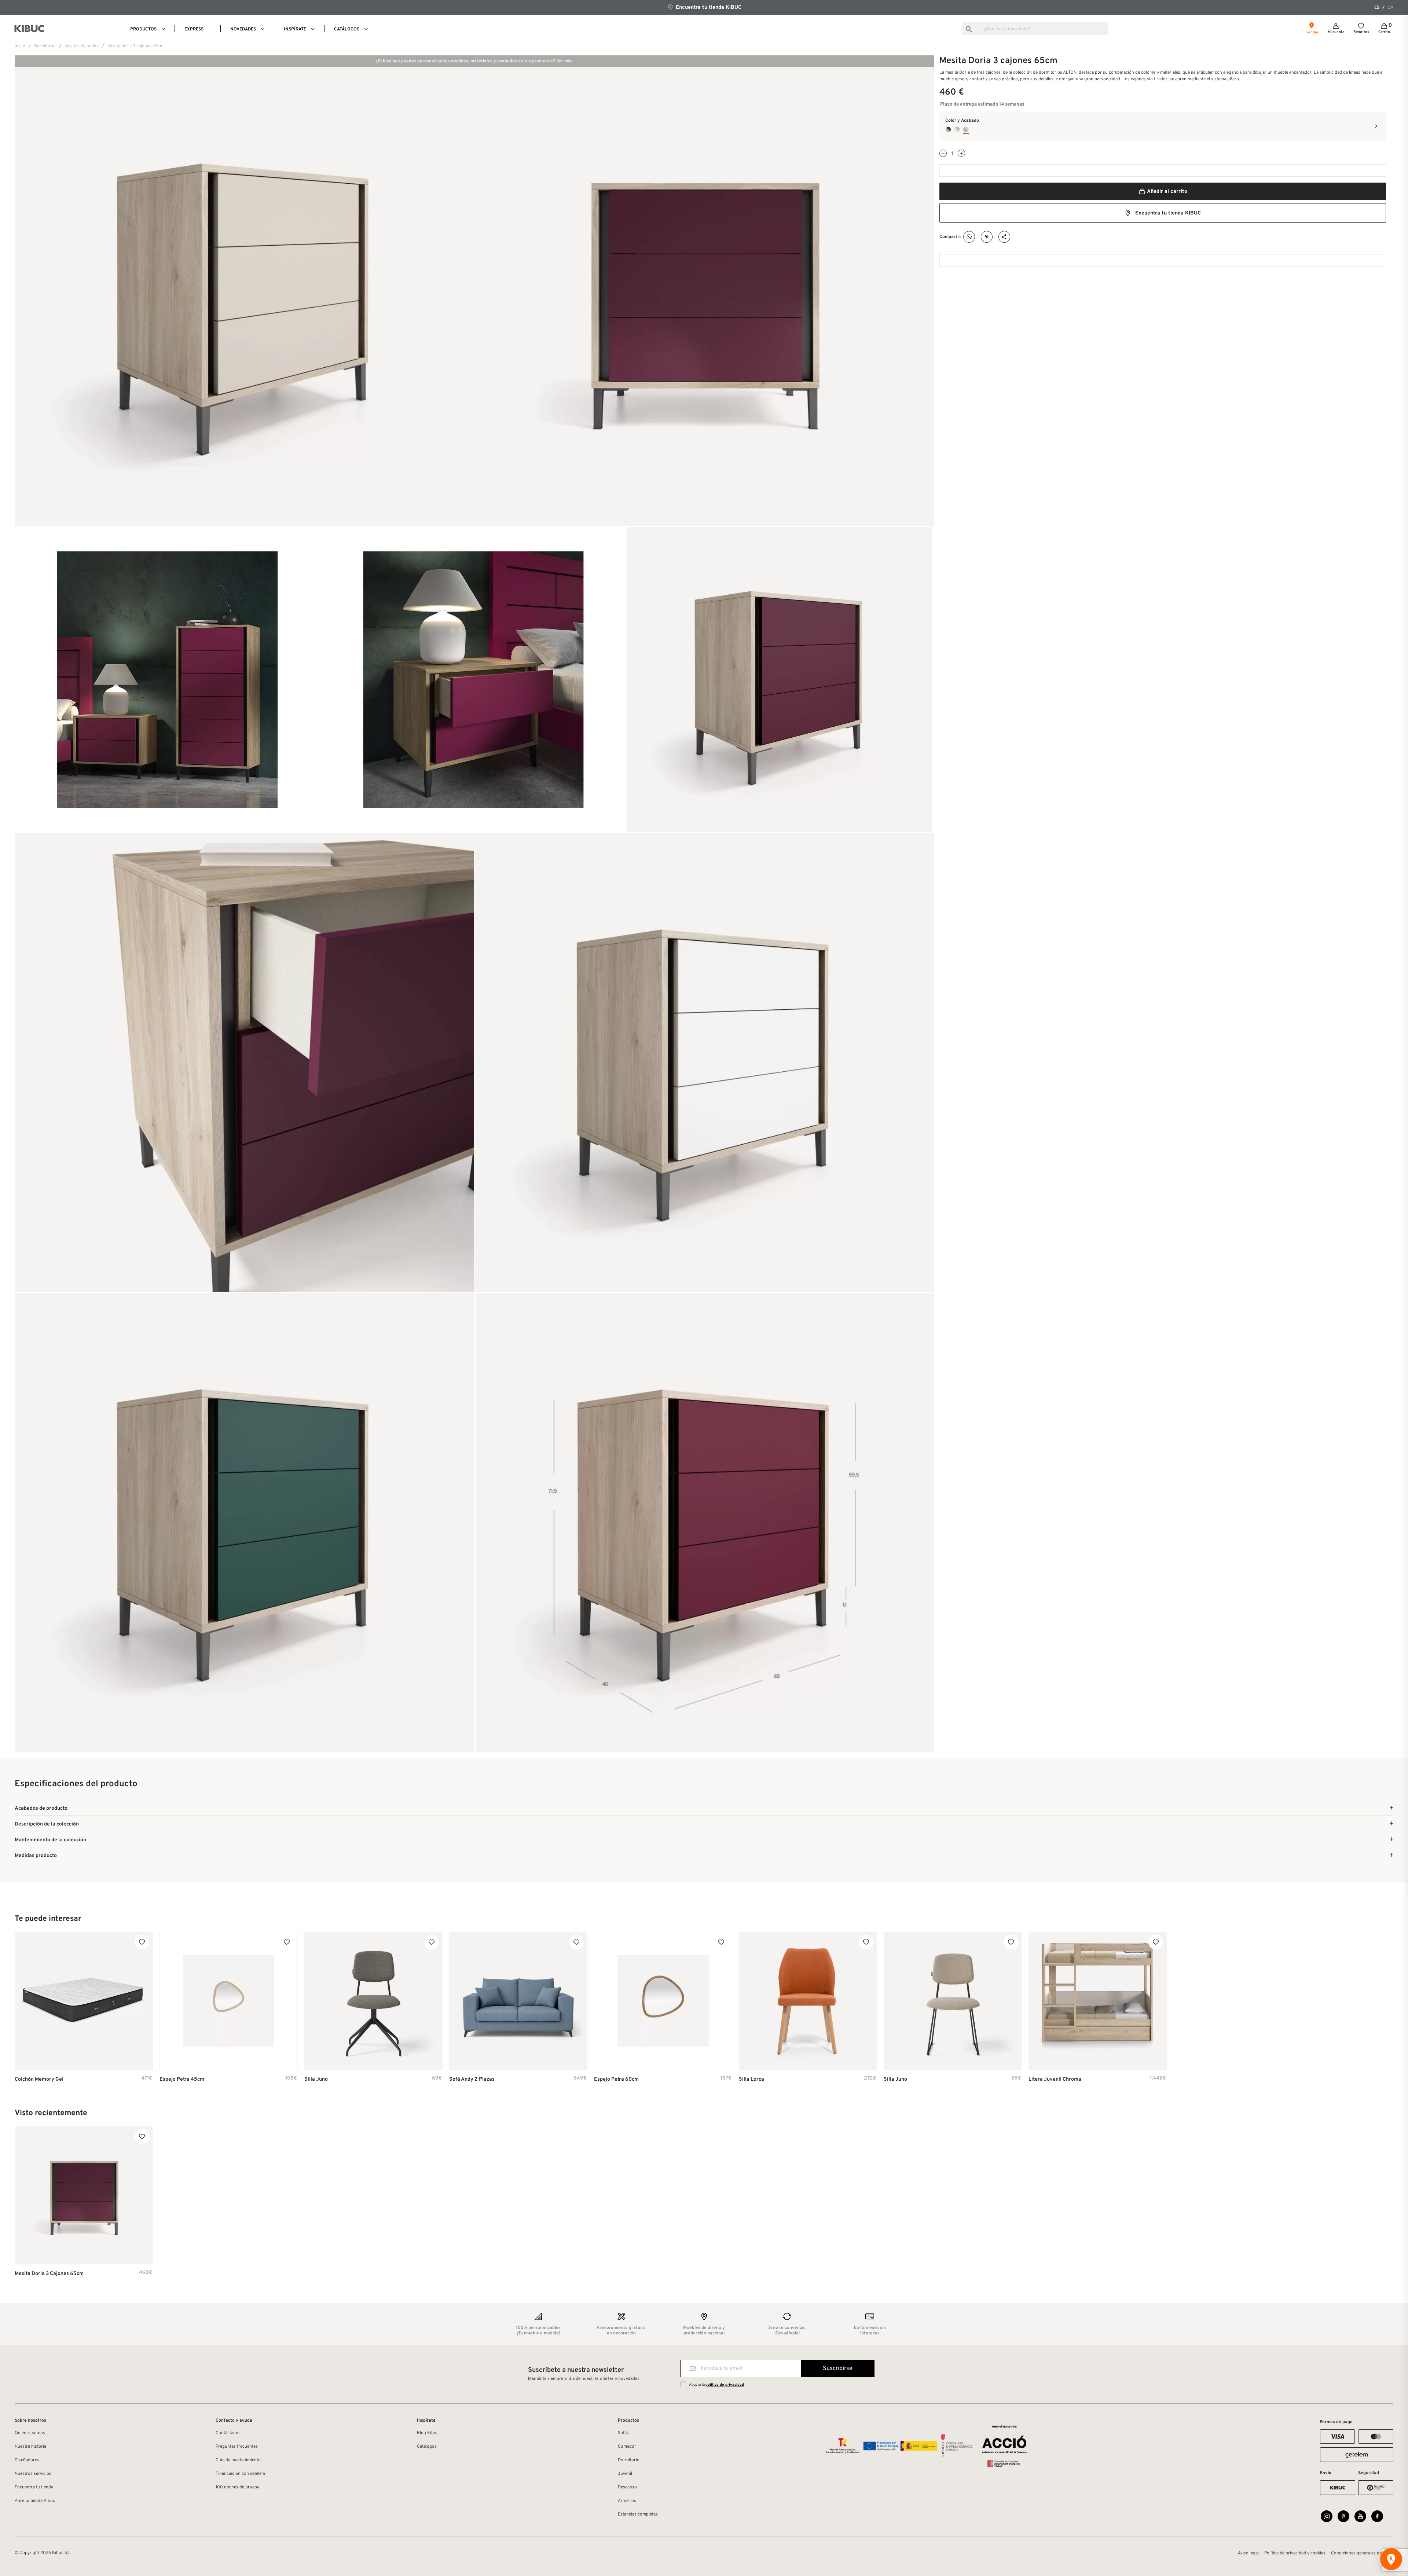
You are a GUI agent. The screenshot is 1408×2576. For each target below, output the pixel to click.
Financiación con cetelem (240, 2474)
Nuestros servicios (33, 2474)
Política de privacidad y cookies (1295, 2553)
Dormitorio (629, 2460)
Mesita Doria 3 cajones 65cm (49, 2274)
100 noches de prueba (237, 2487)
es (1377, 8)
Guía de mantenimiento (238, 2460)
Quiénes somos (30, 2433)
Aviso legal (1248, 2553)
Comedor (627, 2447)
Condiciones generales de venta (1362, 2553)
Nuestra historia (30, 2447)
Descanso (627, 2487)
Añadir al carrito (1167, 192)
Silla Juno (316, 2079)
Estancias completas (638, 2514)
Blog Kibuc (428, 2433)
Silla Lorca (751, 2079)
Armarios (627, 2501)
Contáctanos (228, 2433)
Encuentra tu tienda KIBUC (708, 8)
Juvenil (625, 2474)
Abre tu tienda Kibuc (35, 2501)
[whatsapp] (969, 237)
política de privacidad (725, 2385)
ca (1390, 8)
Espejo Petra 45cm (182, 2079)
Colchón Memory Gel (39, 2079)
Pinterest (987, 237)
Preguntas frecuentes (237, 2447)
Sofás (623, 2433)
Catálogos (427, 2447)
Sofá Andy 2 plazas (472, 2079)
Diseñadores (27, 2460)
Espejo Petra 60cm (616, 2079)
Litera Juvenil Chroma (1055, 2079)
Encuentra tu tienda (34, 2487)
